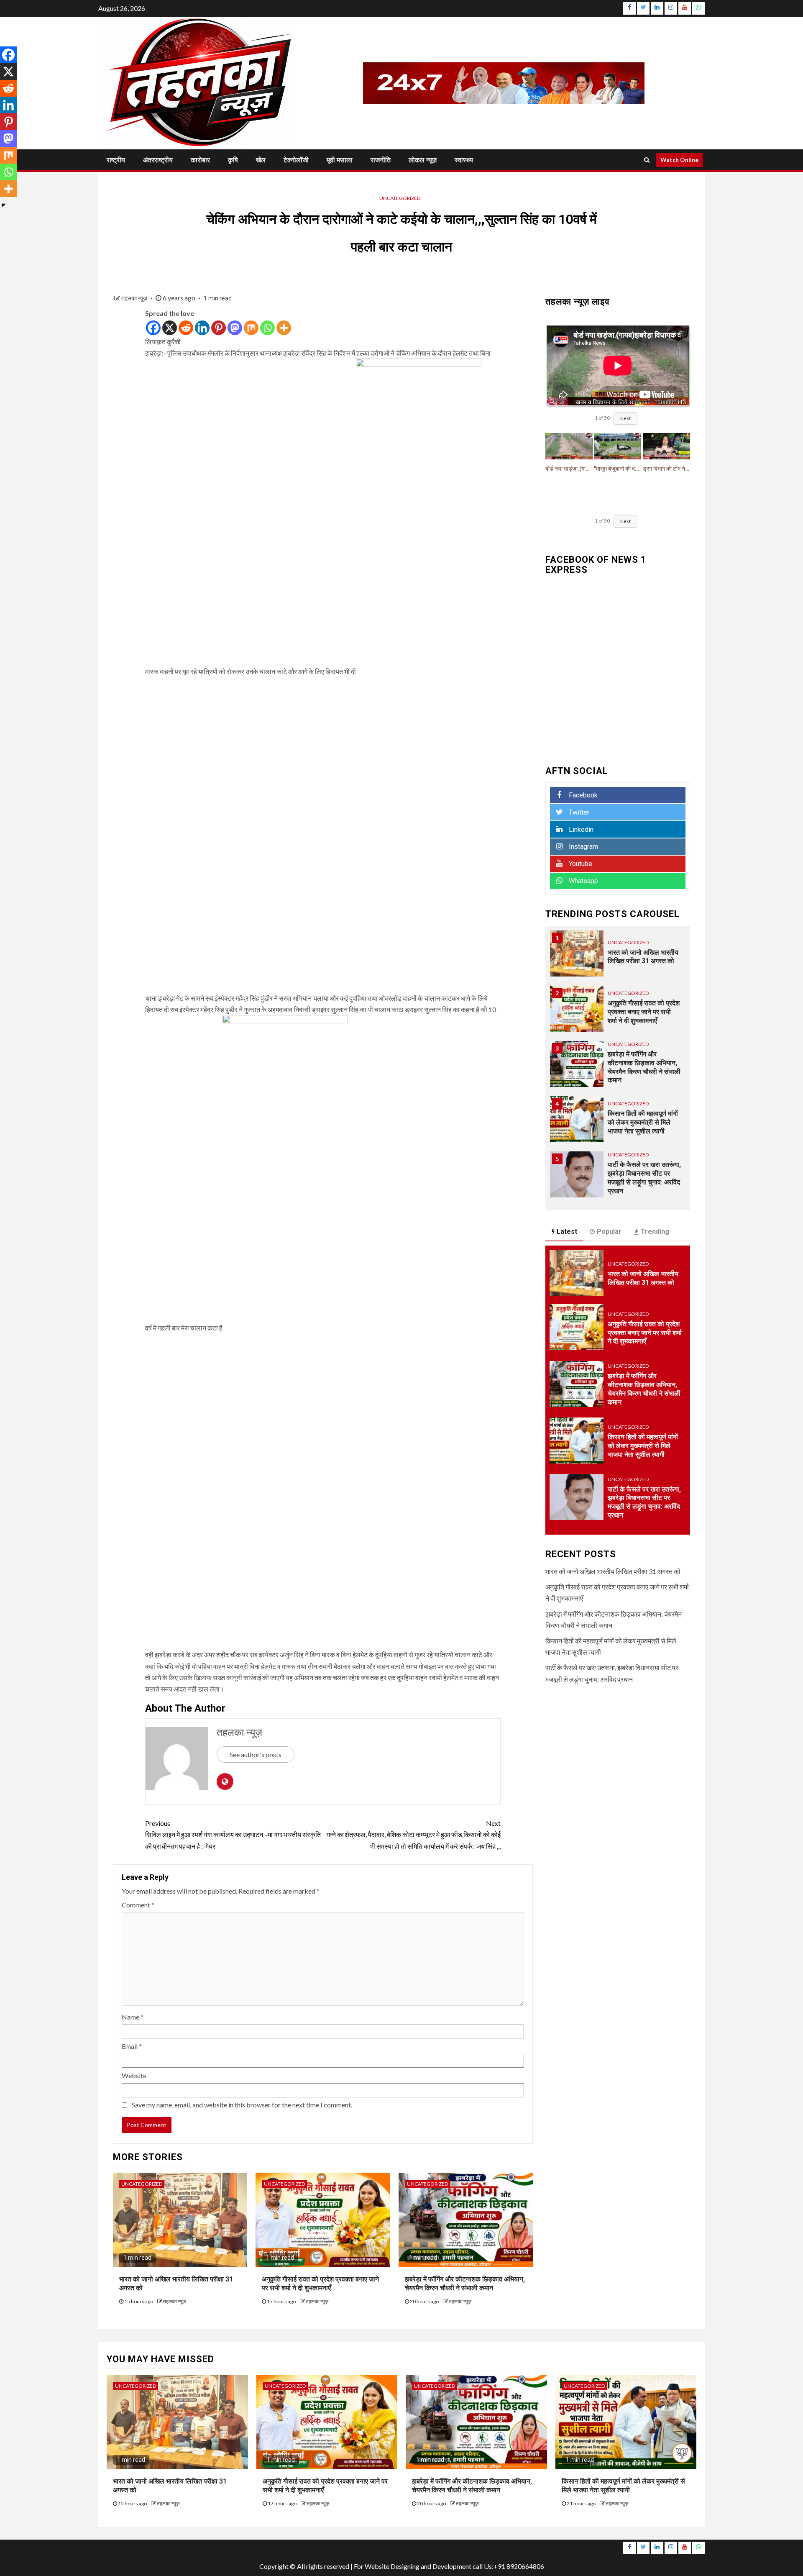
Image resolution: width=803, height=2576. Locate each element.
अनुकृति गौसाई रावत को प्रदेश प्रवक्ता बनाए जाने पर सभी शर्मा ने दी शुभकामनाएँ (644, 1012)
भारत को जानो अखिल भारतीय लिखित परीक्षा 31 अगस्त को (643, 1278)
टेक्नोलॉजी (296, 160)
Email (132, 2046)
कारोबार (200, 160)
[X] (170, 328)
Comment (138, 1905)
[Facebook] (153, 328)
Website (134, 2075)
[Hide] (3, 205)
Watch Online (679, 160)
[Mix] (251, 328)
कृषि (233, 160)
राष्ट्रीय (116, 160)
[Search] (647, 160)
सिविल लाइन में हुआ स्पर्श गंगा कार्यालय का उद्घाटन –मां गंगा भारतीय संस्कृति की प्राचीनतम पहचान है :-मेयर (233, 1834)
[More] (284, 328)
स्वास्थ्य (464, 160)
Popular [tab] (609, 1232)
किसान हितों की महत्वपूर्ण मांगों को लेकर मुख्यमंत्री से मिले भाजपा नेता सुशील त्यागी (643, 1122)
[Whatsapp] (267, 328)
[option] (618, 958)
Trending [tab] (655, 1232)
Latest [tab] (567, 1232)
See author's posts (256, 1754)
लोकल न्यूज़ (423, 160)
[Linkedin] (202, 328)
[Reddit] (186, 328)
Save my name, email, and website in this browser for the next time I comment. (242, 2105)
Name (133, 2017)
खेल (261, 160)
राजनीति (381, 160)
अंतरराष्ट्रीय (158, 160)
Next (625, 418)
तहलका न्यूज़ (135, 298)
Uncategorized (400, 198)
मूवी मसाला (340, 160)
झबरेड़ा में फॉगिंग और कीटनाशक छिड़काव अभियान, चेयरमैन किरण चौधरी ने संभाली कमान (644, 1067)
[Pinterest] (219, 328)
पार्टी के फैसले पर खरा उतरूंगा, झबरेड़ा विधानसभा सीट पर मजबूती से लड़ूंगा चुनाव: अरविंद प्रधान (644, 1178)
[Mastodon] (235, 328)
